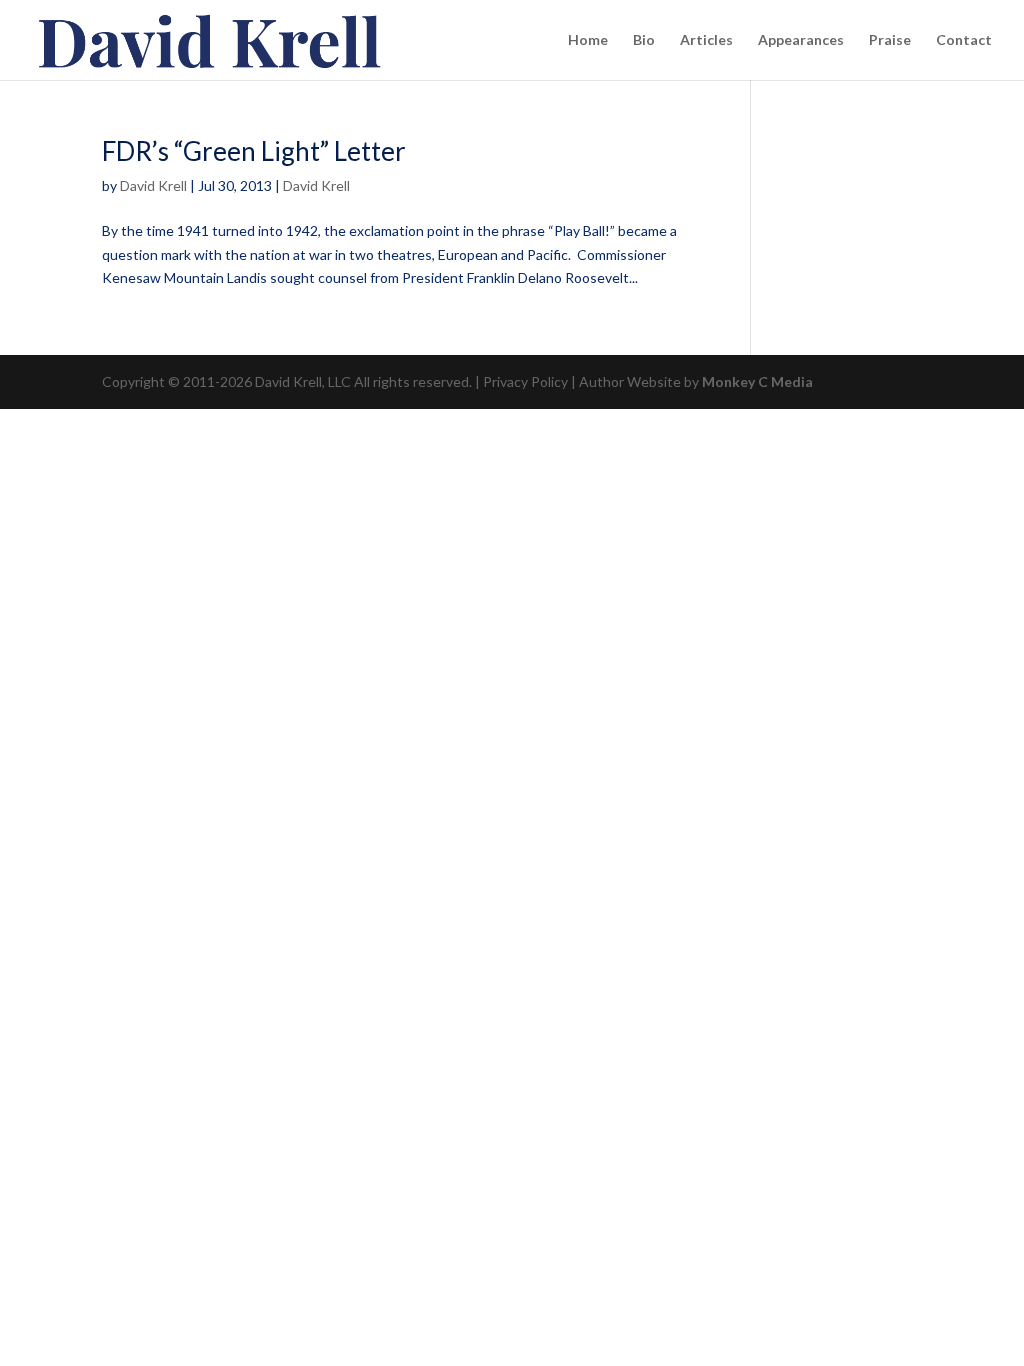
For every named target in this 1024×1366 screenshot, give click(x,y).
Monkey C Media (757, 381)
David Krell (153, 185)
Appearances (801, 40)
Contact (964, 40)
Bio (644, 40)
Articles (706, 40)
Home (588, 40)
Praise (890, 40)
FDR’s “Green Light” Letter (254, 151)
